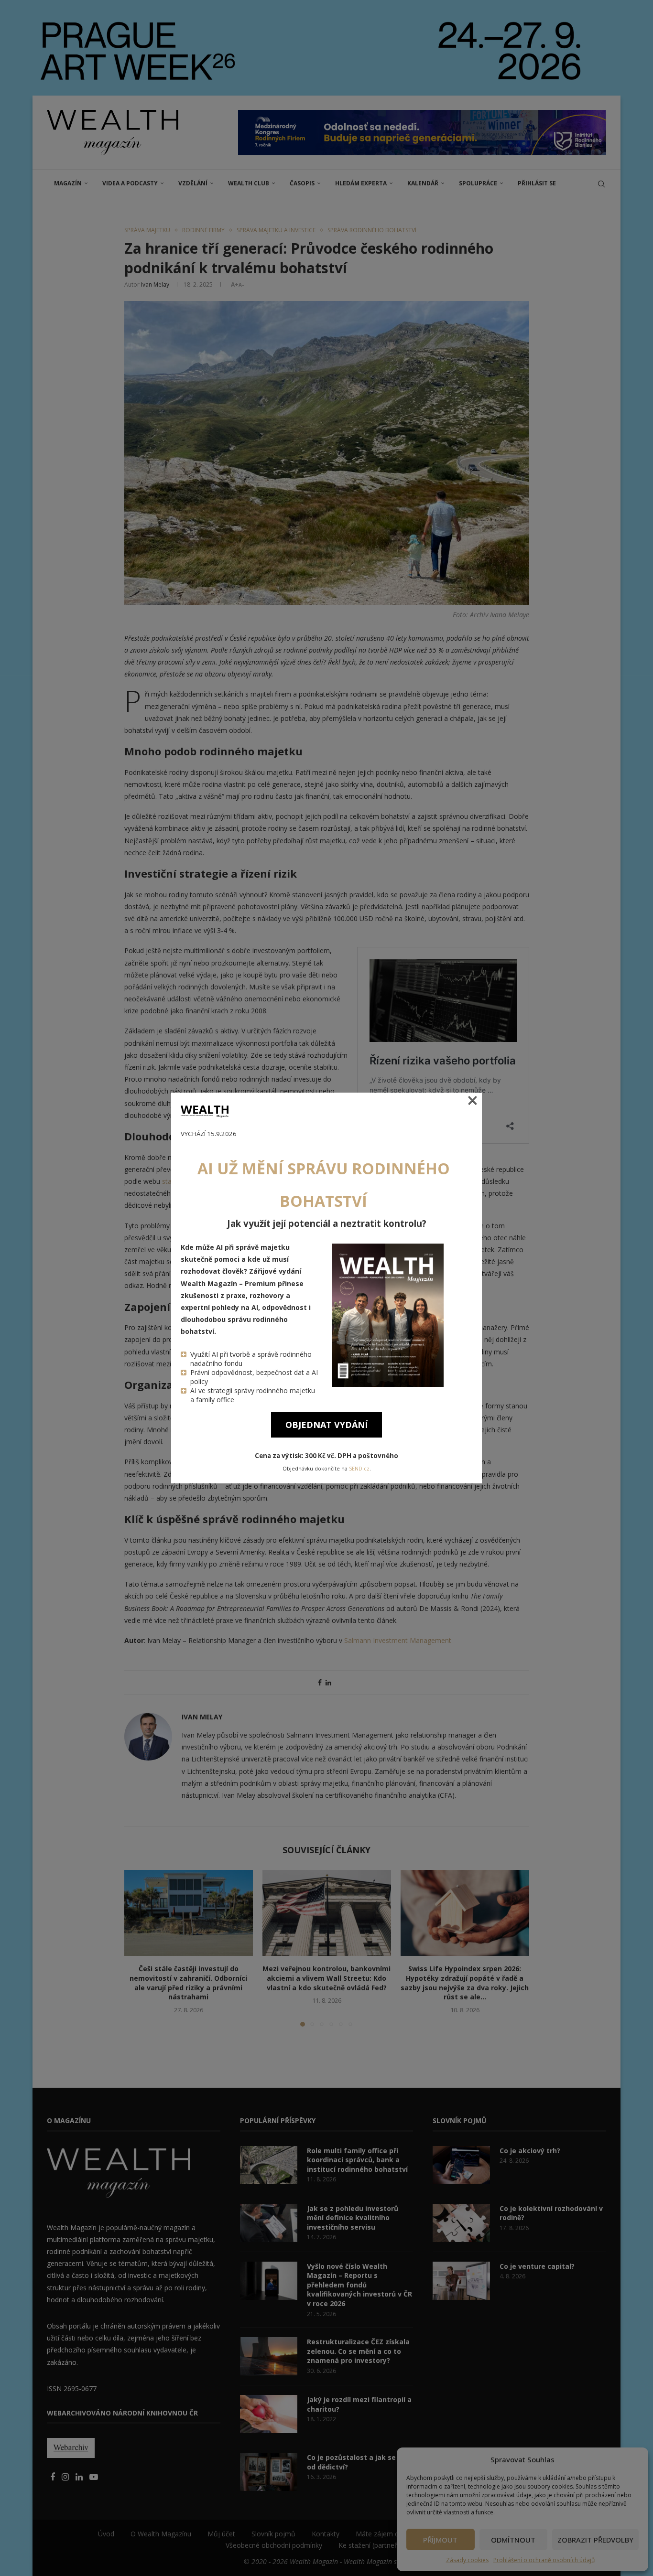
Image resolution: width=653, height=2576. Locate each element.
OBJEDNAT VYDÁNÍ (326, 1425)
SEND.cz (359, 1469)
